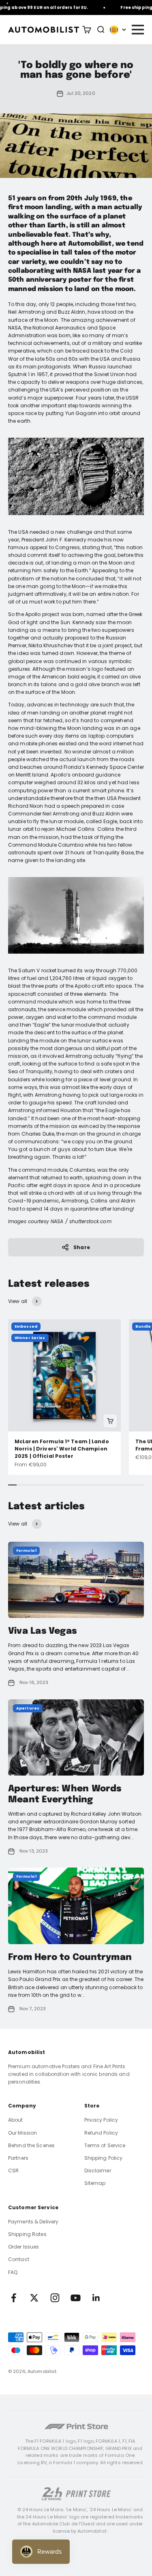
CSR (13, 2171)
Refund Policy (101, 2133)
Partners (18, 2158)
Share (82, 1247)
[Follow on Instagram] (55, 2298)
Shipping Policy (104, 2158)
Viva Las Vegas (42, 1631)
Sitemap (95, 2183)
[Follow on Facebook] (14, 2298)
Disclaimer (98, 2171)
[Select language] (118, 30)
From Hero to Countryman (70, 1958)
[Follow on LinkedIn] (96, 2298)
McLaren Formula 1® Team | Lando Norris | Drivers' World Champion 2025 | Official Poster (62, 1449)
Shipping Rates (27, 2234)
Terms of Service (105, 2145)
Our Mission (22, 2133)
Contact (19, 2259)
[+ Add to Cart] (110, 1421)
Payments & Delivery (33, 2222)
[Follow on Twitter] (34, 2298)
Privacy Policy (101, 2120)
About (16, 2120)
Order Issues (24, 2247)
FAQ (13, 2272)
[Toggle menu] (137, 30)
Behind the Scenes (31, 2145)
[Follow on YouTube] (76, 2298)
